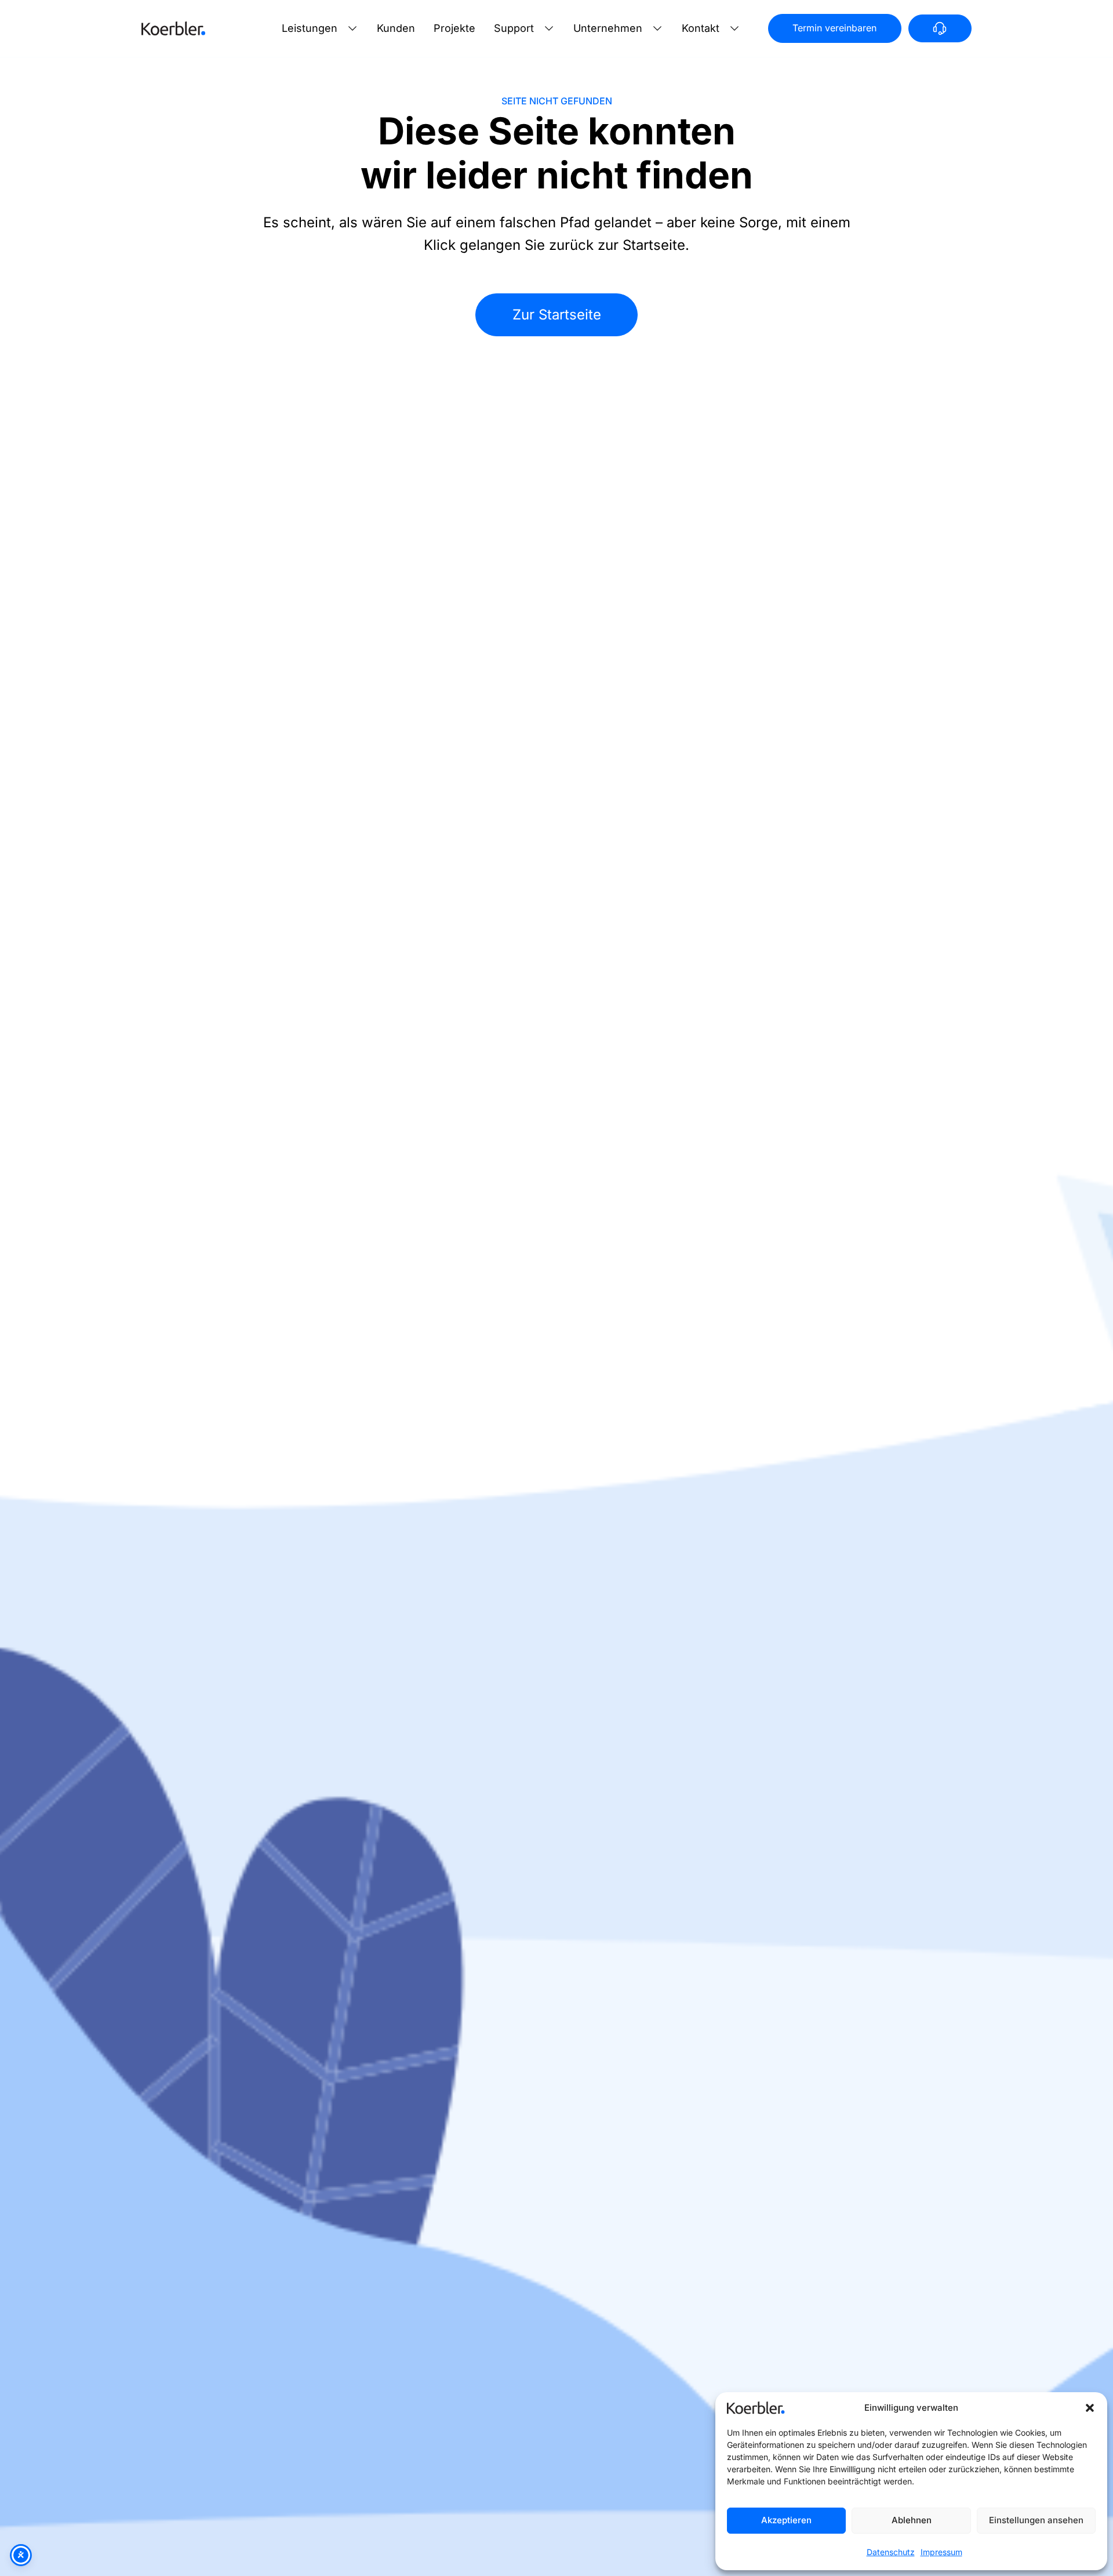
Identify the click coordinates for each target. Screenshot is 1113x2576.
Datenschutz (891, 2552)
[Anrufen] (940, 28)
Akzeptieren (786, 2520)
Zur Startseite (557, 315)
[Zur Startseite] (173, 28)
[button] (1090, 2408)
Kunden (396, 28)
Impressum (941, 2552)
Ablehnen (912, 2520)
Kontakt (701, 28)
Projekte (454, 28)
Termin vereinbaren (834, 28)
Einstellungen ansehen (1036, 2520)
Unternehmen (608, 28)
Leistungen (310, 28)
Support (514, 28)
